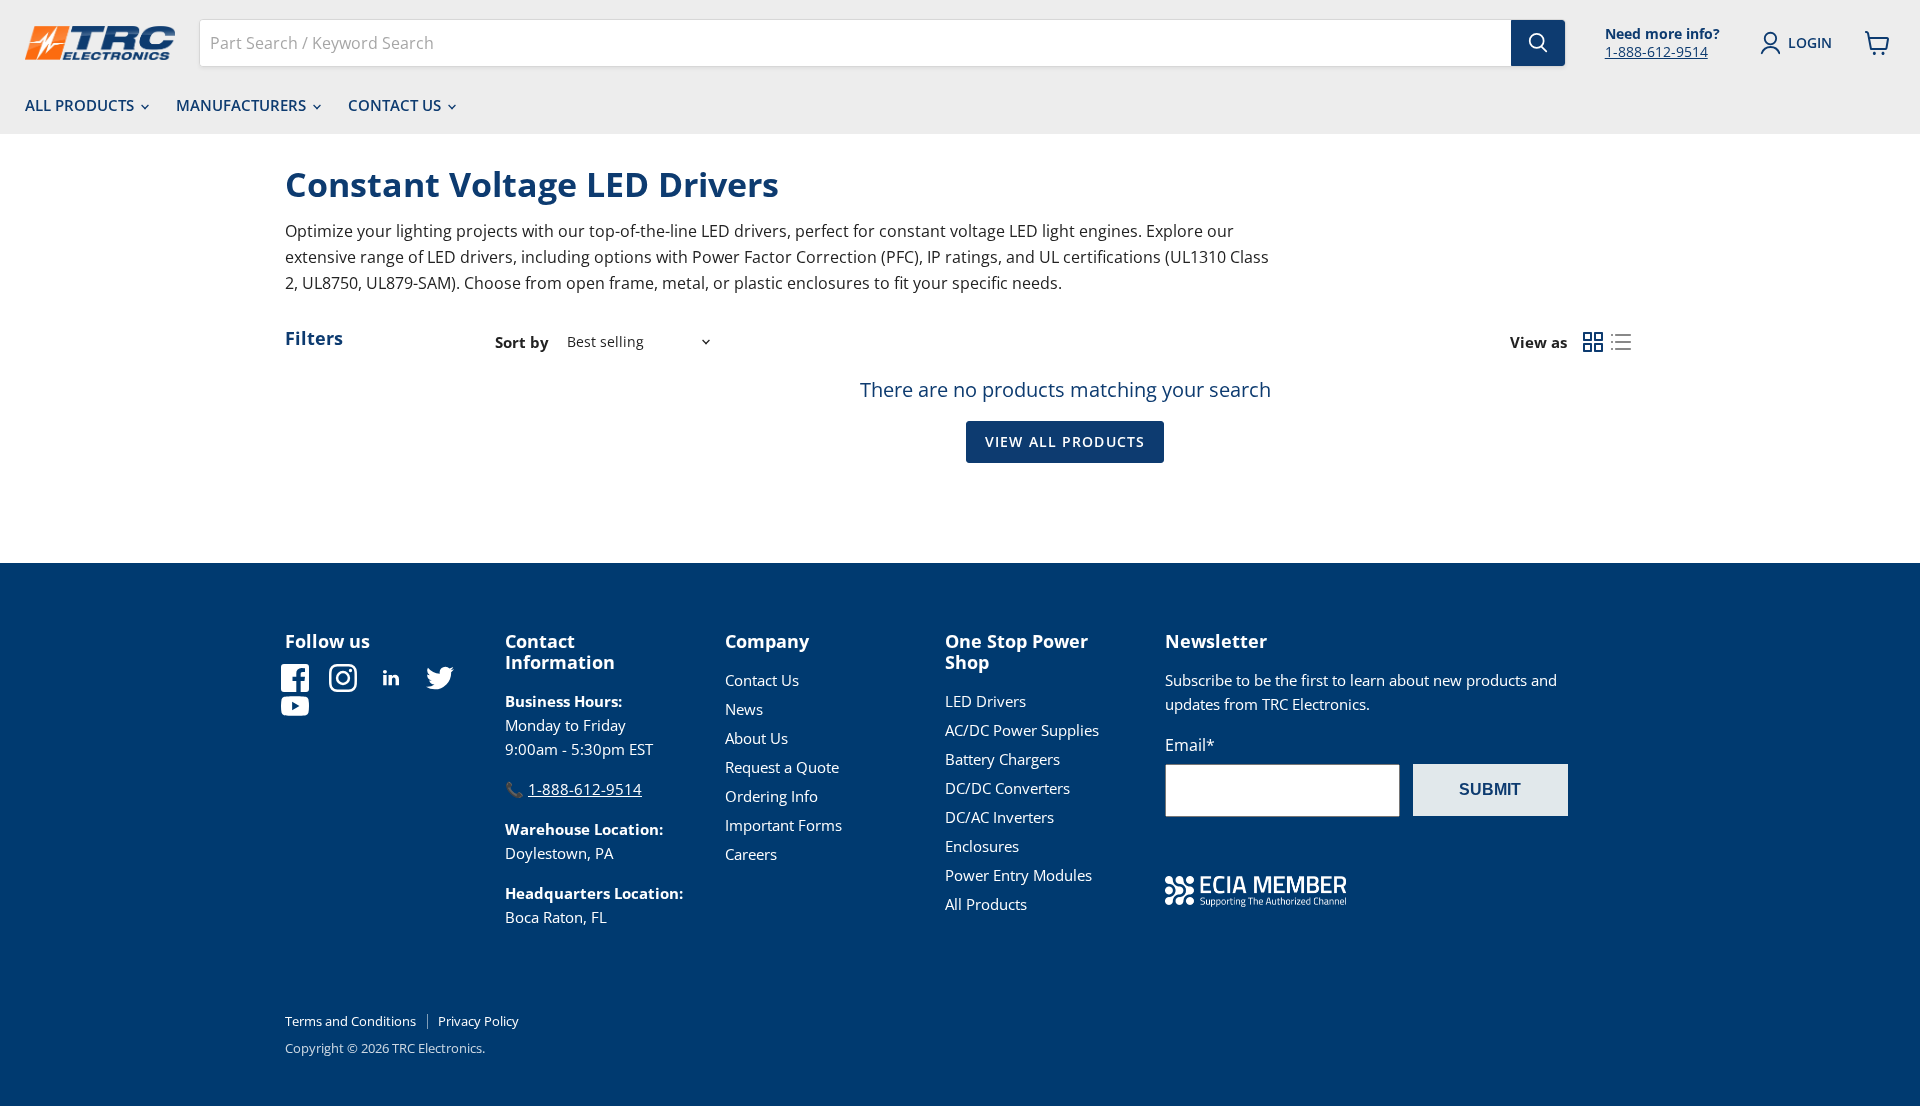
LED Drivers (985, 701)
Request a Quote (782, 767)
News (744, 709)
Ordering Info (771, 796)
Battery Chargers (1002, 759)
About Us (756, 738)
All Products (81, 105)
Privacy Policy (478, 1021)
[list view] (1621, 342)
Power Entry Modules (1018, 875)
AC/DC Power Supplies (1022, 730)
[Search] (1538, 43)
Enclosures (982, 846)
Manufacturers (243, 105)
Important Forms (783, 825)
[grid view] (1593, 342)
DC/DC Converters (1007, 788)
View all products (1065, 441)
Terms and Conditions (350, 1021)
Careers (751, 854)
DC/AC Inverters (999, 817)
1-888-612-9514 (1656, 51)
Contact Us (396, 105)
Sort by (522, 342)
